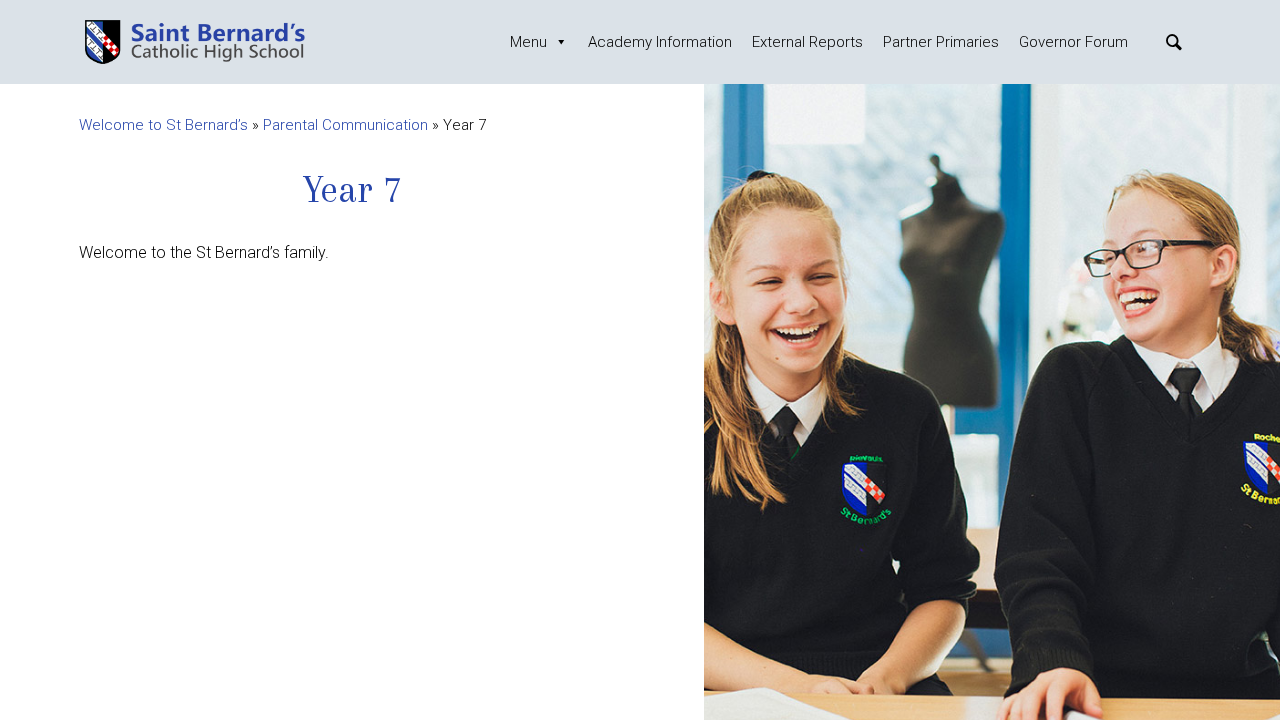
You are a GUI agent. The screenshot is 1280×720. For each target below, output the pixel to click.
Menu (528, 42)
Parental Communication (345, 125)
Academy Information (660, 42)
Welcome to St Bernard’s (163, 125)
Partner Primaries (941, 42)
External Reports (807, 42)
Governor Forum (1073, 42)
